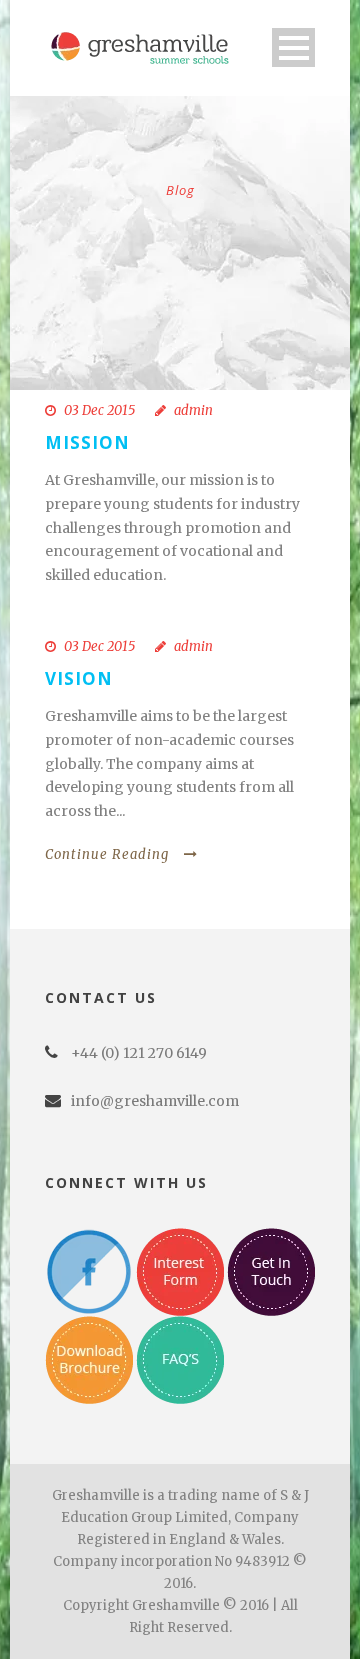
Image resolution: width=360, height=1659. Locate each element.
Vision (79, 678)
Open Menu (293, 47)
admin (193, 410)
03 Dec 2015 (99, 410)
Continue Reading (107, 854)
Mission (87, 442)
